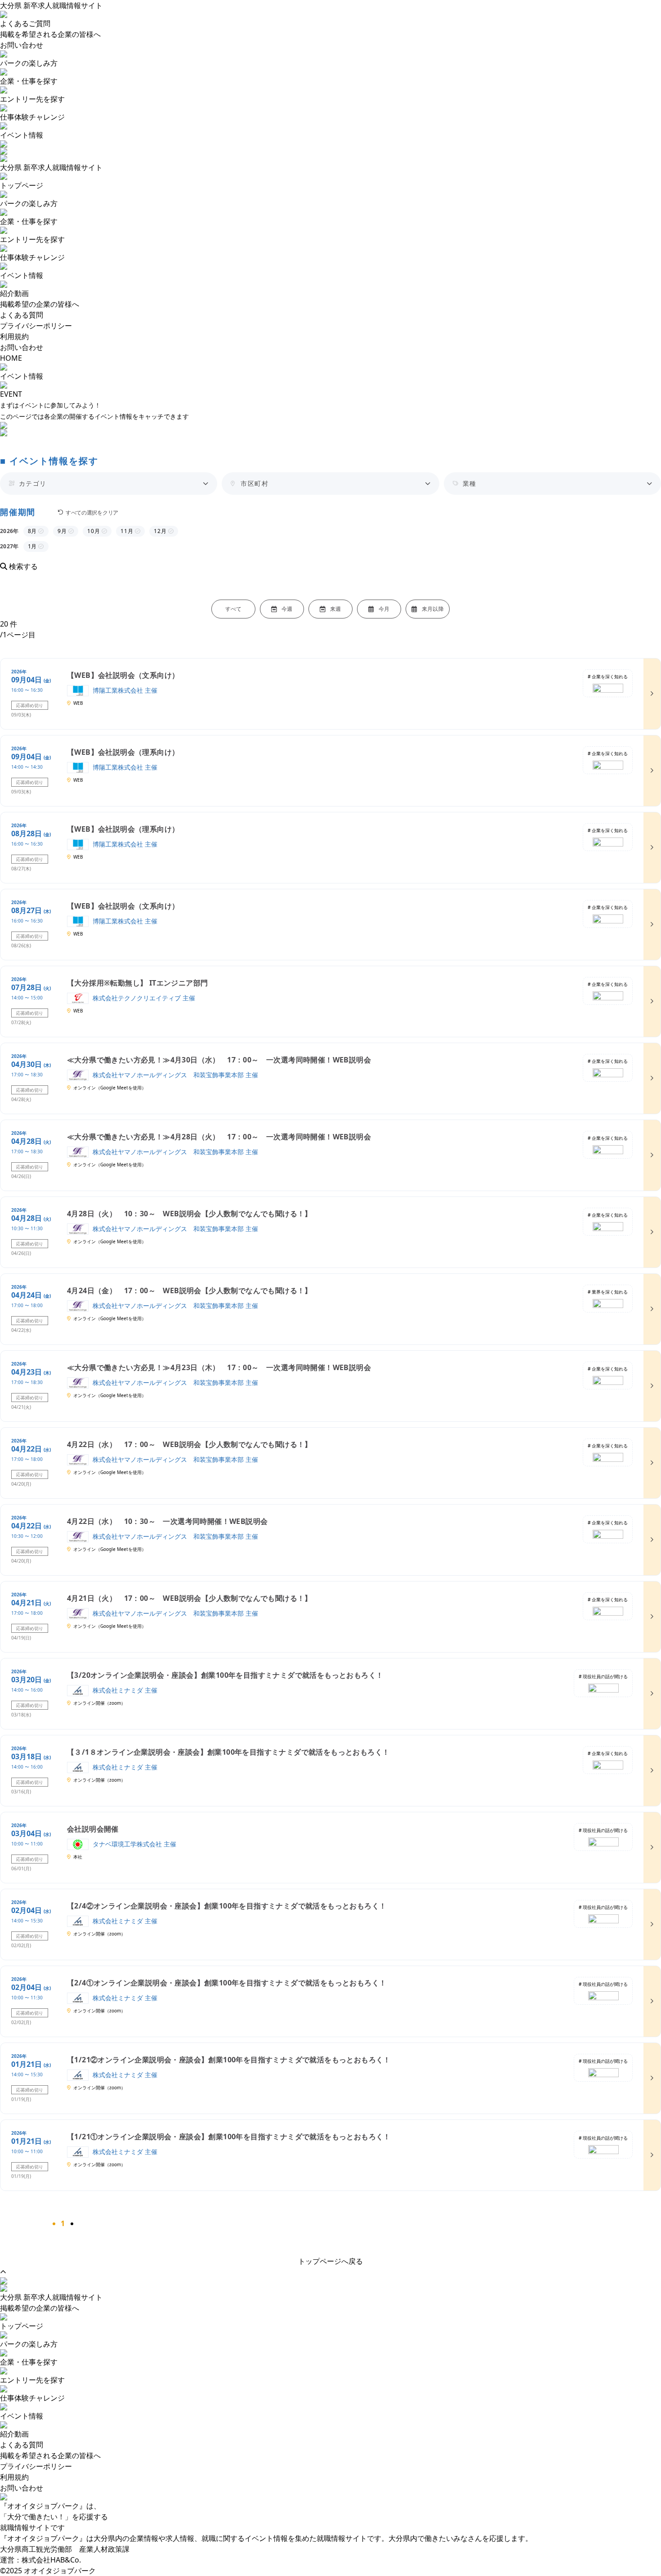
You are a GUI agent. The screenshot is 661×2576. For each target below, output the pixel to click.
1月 (33, 546)
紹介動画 (14, 2434)
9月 (63, 531)
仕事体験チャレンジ (32, 117)
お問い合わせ (22, 45)
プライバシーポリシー (36, 326)
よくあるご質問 (25, 23)
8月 (33, 531)
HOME (11, 358)
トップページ (22, 2326)
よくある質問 (22, 315)
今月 (384, 609)
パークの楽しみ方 (29, 63)
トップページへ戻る (330, 2261)
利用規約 (14, 336)
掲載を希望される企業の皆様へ (50, 34)
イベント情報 (22, 135)
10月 (94, 531)
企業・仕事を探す (29, 81)
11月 (127, 531)
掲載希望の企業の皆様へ (40, 304)
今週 (287, 609)
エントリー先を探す (32, 99)
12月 (161, 531)
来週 (336, 609)
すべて (234, 609)
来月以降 (433, 609)
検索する (22, 566)
